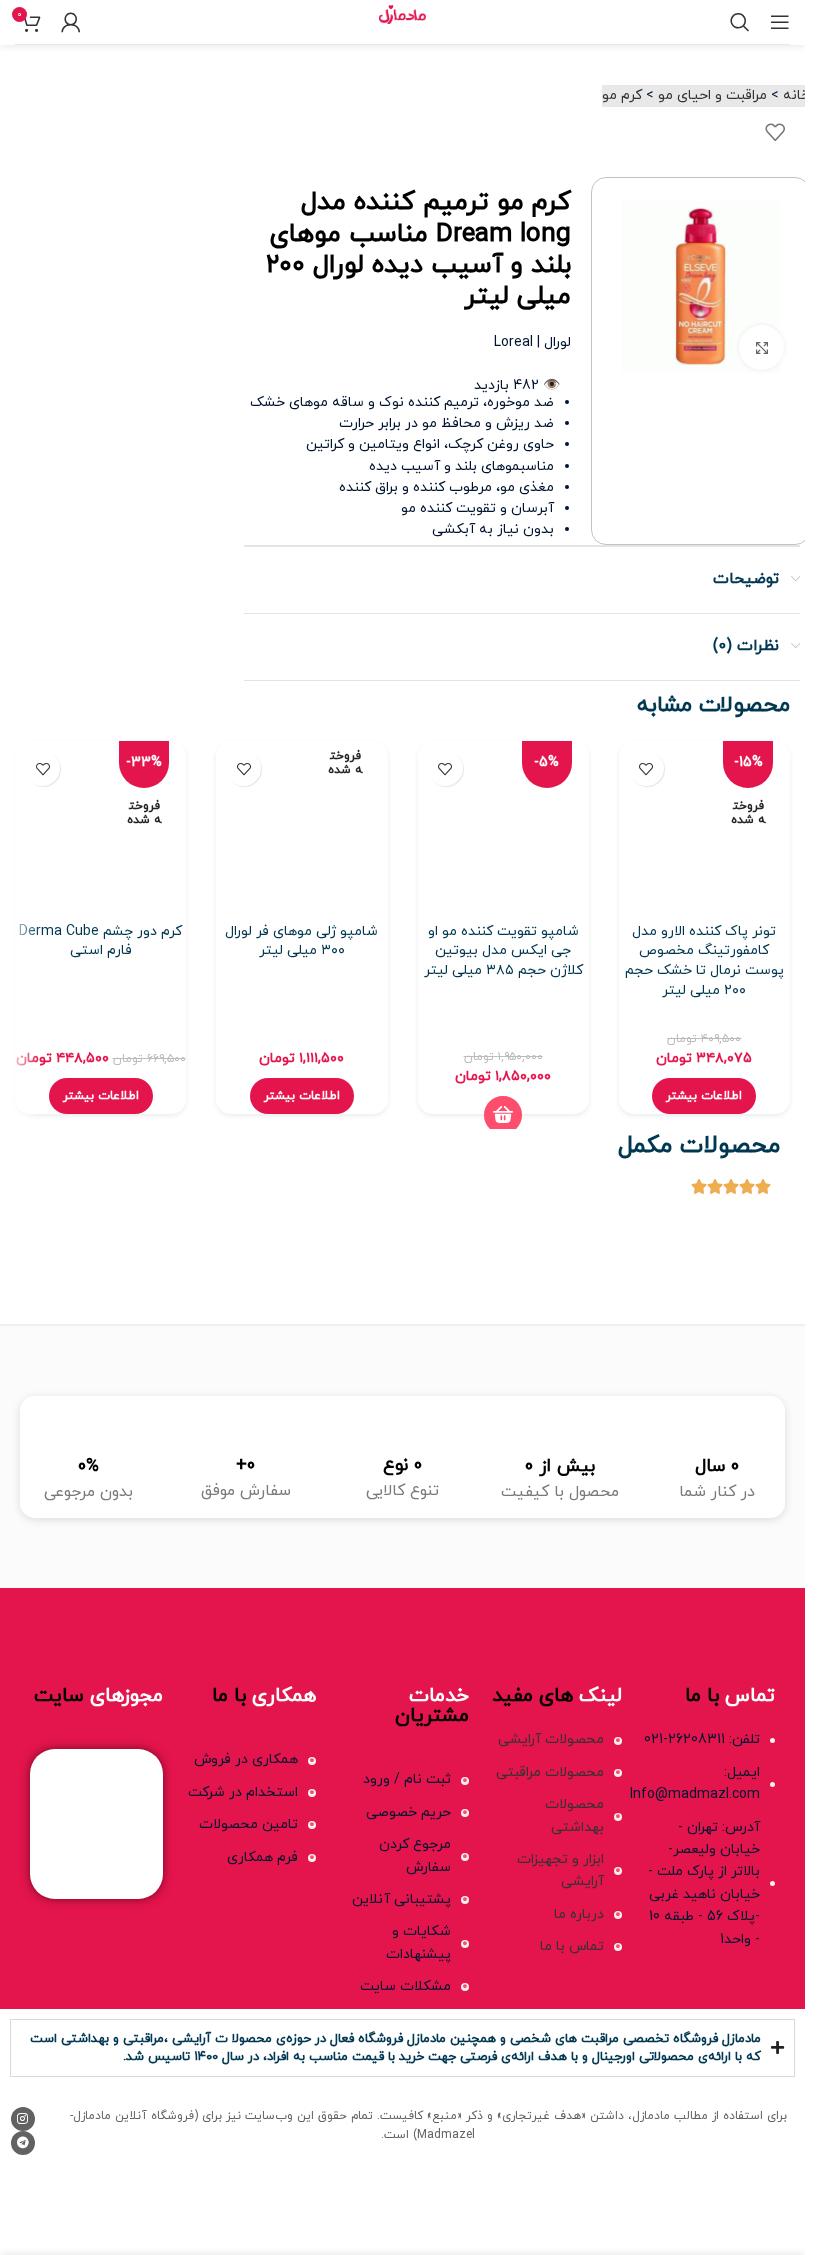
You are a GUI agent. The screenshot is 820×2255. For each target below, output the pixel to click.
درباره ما (579, 1914)
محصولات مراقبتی (550, 1772)
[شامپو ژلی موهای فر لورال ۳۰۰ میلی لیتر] (301, 826)
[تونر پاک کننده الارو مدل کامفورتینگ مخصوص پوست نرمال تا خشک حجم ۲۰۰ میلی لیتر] (704, 826)
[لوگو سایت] (402, 20)
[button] (503, 1115)
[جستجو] (740, 22)
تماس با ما (572, 1946)
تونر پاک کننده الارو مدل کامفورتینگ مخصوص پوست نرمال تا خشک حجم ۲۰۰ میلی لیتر (704, 961)
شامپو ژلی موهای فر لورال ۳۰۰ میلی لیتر (301, 941)
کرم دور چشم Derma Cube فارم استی (100, 941)
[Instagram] (23, 2119)
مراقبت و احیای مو (712, 95)
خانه (796, 95)
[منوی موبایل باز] (780, 22)
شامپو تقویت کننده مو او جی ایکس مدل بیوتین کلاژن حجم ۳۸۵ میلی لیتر (503, 951)
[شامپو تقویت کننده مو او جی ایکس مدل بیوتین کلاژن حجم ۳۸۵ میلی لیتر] (503, 826)
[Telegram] (23, 2143)
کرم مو (622, 95)
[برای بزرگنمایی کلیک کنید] (761, 347)
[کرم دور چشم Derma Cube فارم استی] (100, 826)
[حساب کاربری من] (71, 22)
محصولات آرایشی (551, 1739)
